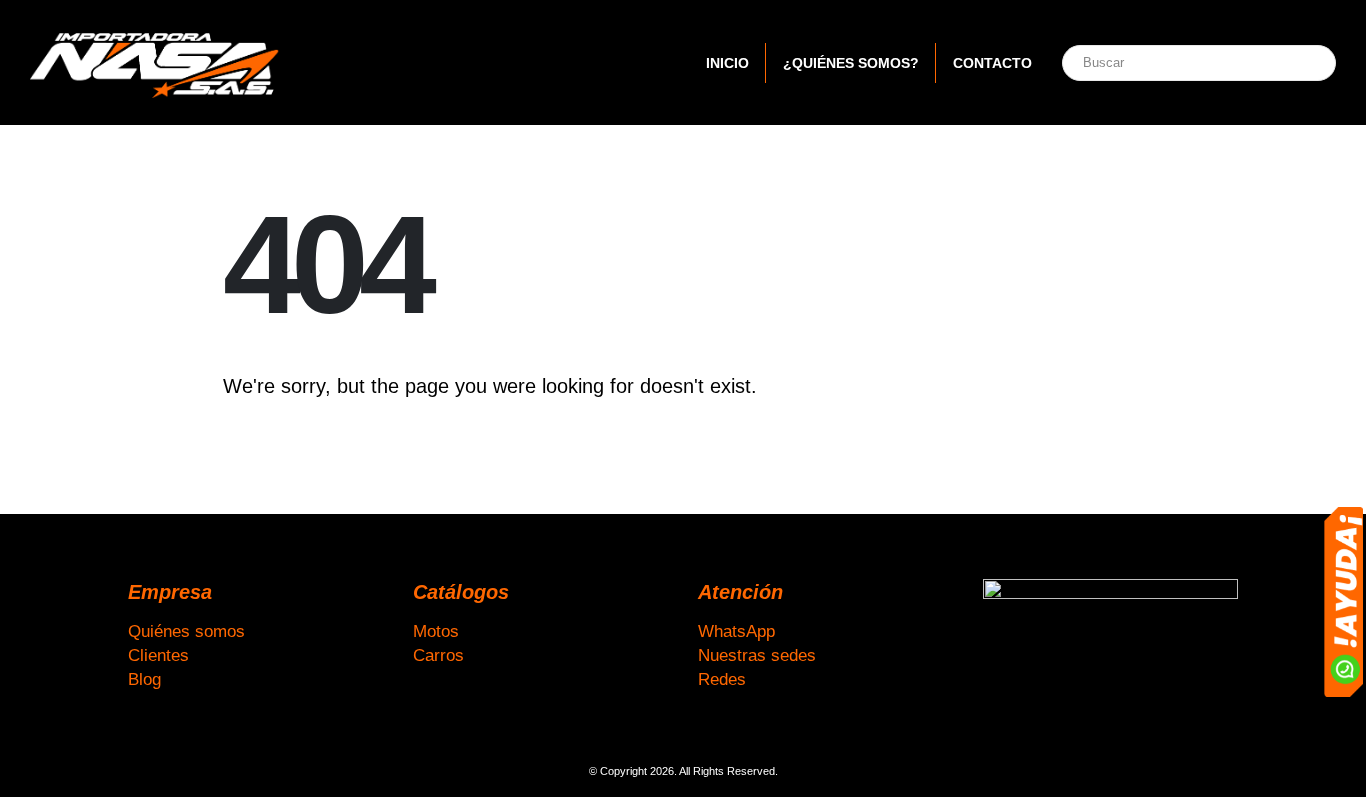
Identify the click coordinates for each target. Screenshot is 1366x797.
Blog (144, 679)
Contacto (992, 63)
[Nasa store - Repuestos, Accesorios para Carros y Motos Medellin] (155, 62)
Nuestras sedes (757, 655)
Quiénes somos (186, 631)
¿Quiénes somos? (851, 63)
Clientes (158, 655)
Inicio (727, 63)
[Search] (1299, 63)
